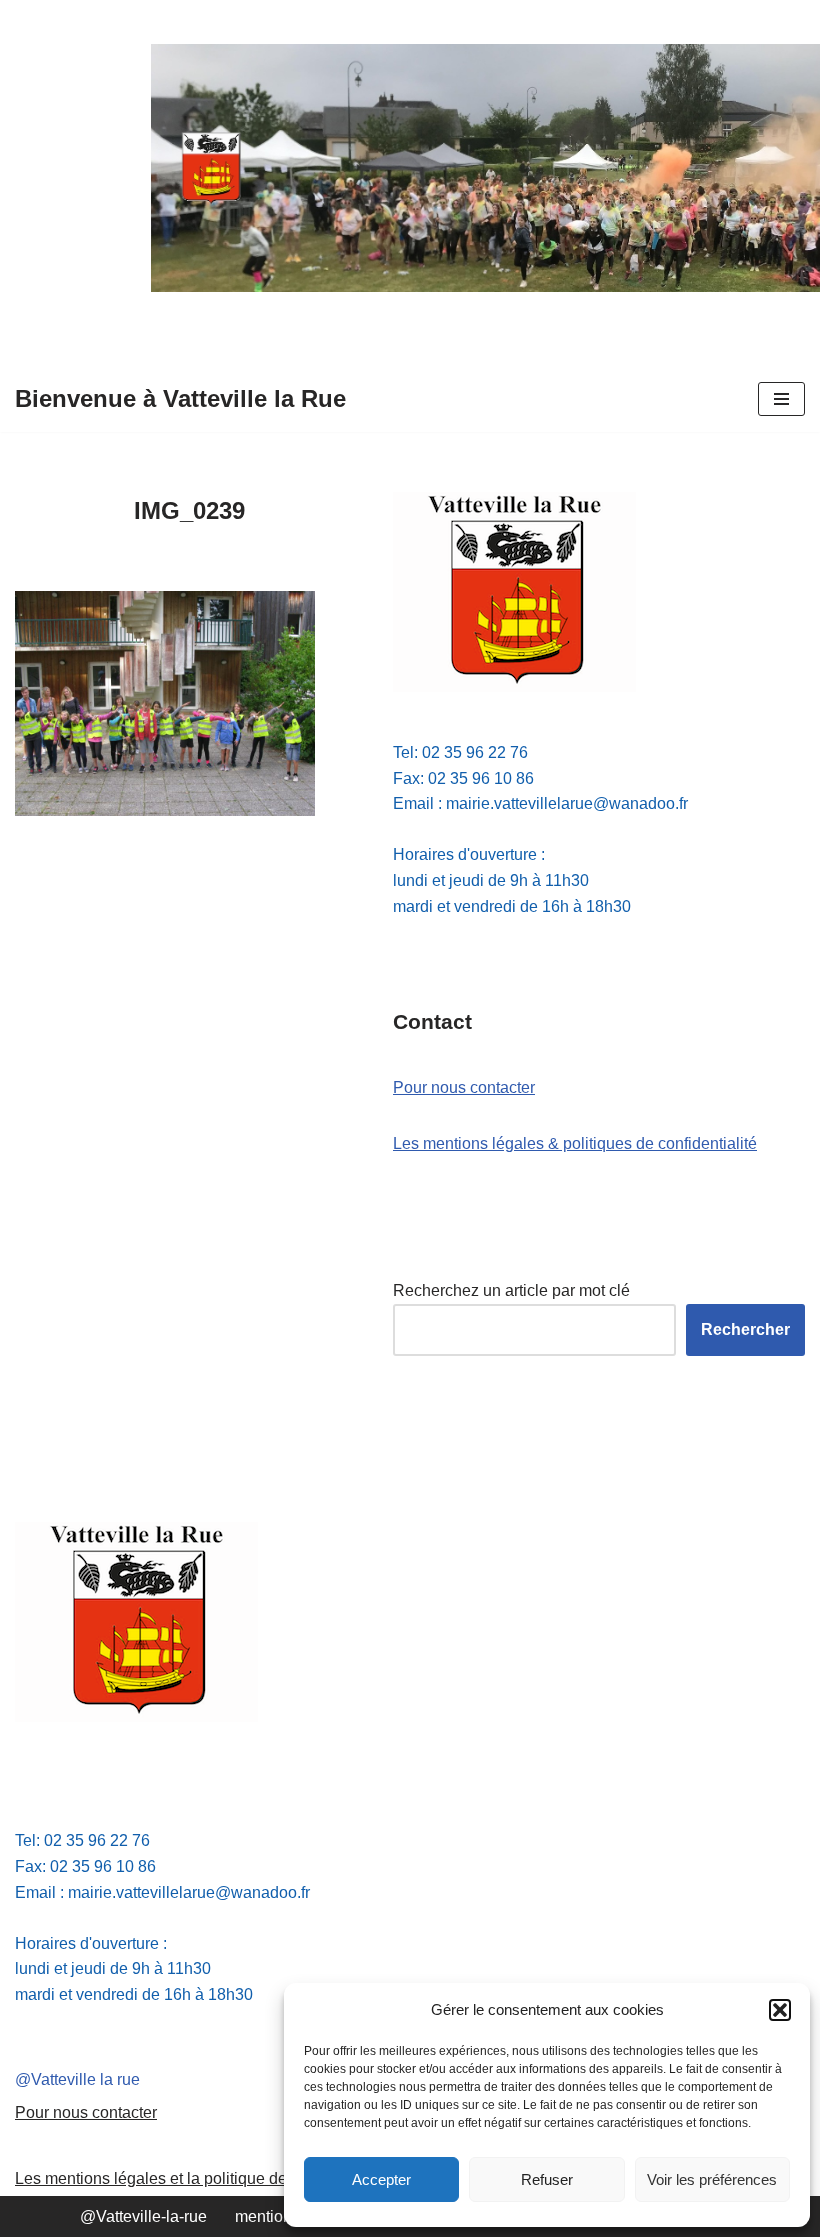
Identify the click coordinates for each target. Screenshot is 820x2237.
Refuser (547, 2179)
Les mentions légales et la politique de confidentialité (202, 2178)
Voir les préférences (712, 2179)
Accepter (381, 2179)
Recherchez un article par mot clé (511, 1290)
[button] (780, 2010)
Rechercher (745, 1329)
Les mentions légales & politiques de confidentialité (575, 1143)
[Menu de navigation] (781, 399)
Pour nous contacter (464, 1087)
